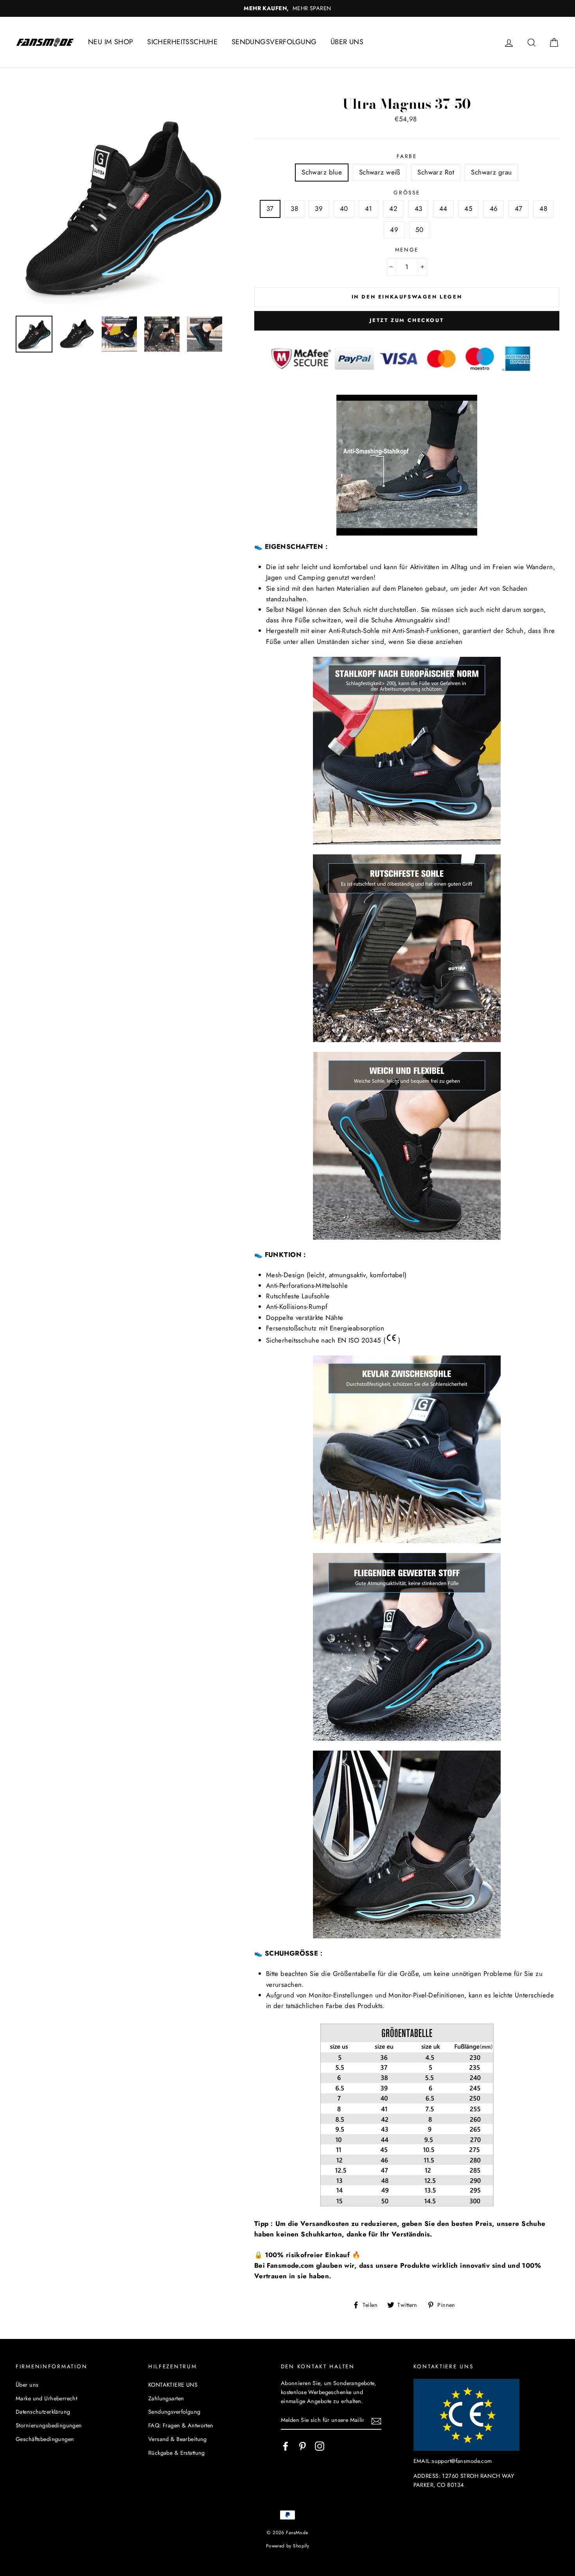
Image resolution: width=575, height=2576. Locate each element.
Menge (407, 250)
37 (270, 209)
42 (393, 209)
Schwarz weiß (380, 172)
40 (344, 209)
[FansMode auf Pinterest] (302, 2446)
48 (543, 209)
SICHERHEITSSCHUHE (182, 42)
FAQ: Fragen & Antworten (181, 2425)
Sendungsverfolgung (174, 2412)
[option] (287, 8)
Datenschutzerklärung (43, 2412)
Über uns (27, 2385)
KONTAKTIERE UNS (173, 2385)
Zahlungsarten (166, 2398)
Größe (407, 192)
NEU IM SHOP (111, 42)
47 (519, 209)
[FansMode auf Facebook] (286, 2446)
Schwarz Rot (436, 172)
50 (420, 230)
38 (294, 209)
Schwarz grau (491, 172)
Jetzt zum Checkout (407, 320)
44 (443, 209)
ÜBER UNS (347, 42)
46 (494, 209)
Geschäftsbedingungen (45, 2439)
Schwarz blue (322, 172)
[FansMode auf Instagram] (320, 2446)
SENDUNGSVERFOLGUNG (274, 42)
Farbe (407, 156)
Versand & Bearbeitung (178, 2439)
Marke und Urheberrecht (46, 2398)
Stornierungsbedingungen (49, 2425)
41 (369, 209)
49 (394, 230)
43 (419, 209)
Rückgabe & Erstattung (177, 2453)
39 (319, 209)
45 (468, 209)
